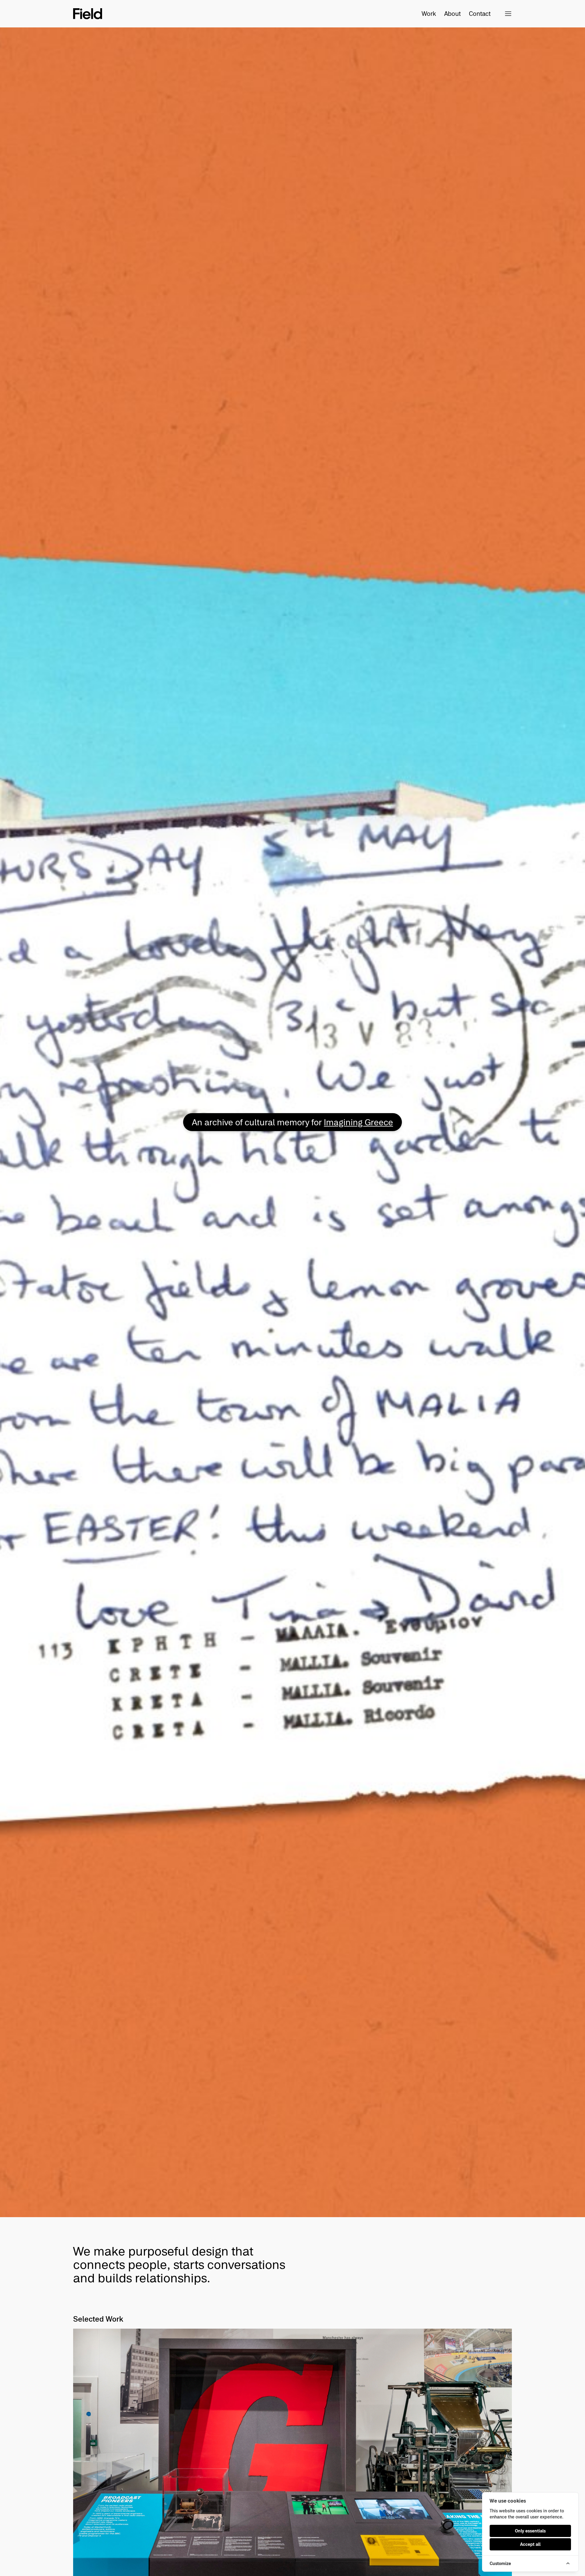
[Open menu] (508, 14)
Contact (473, 14)
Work (429, 14)
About (452, 14)
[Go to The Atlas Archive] (292, 1122)
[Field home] (88, 14)
